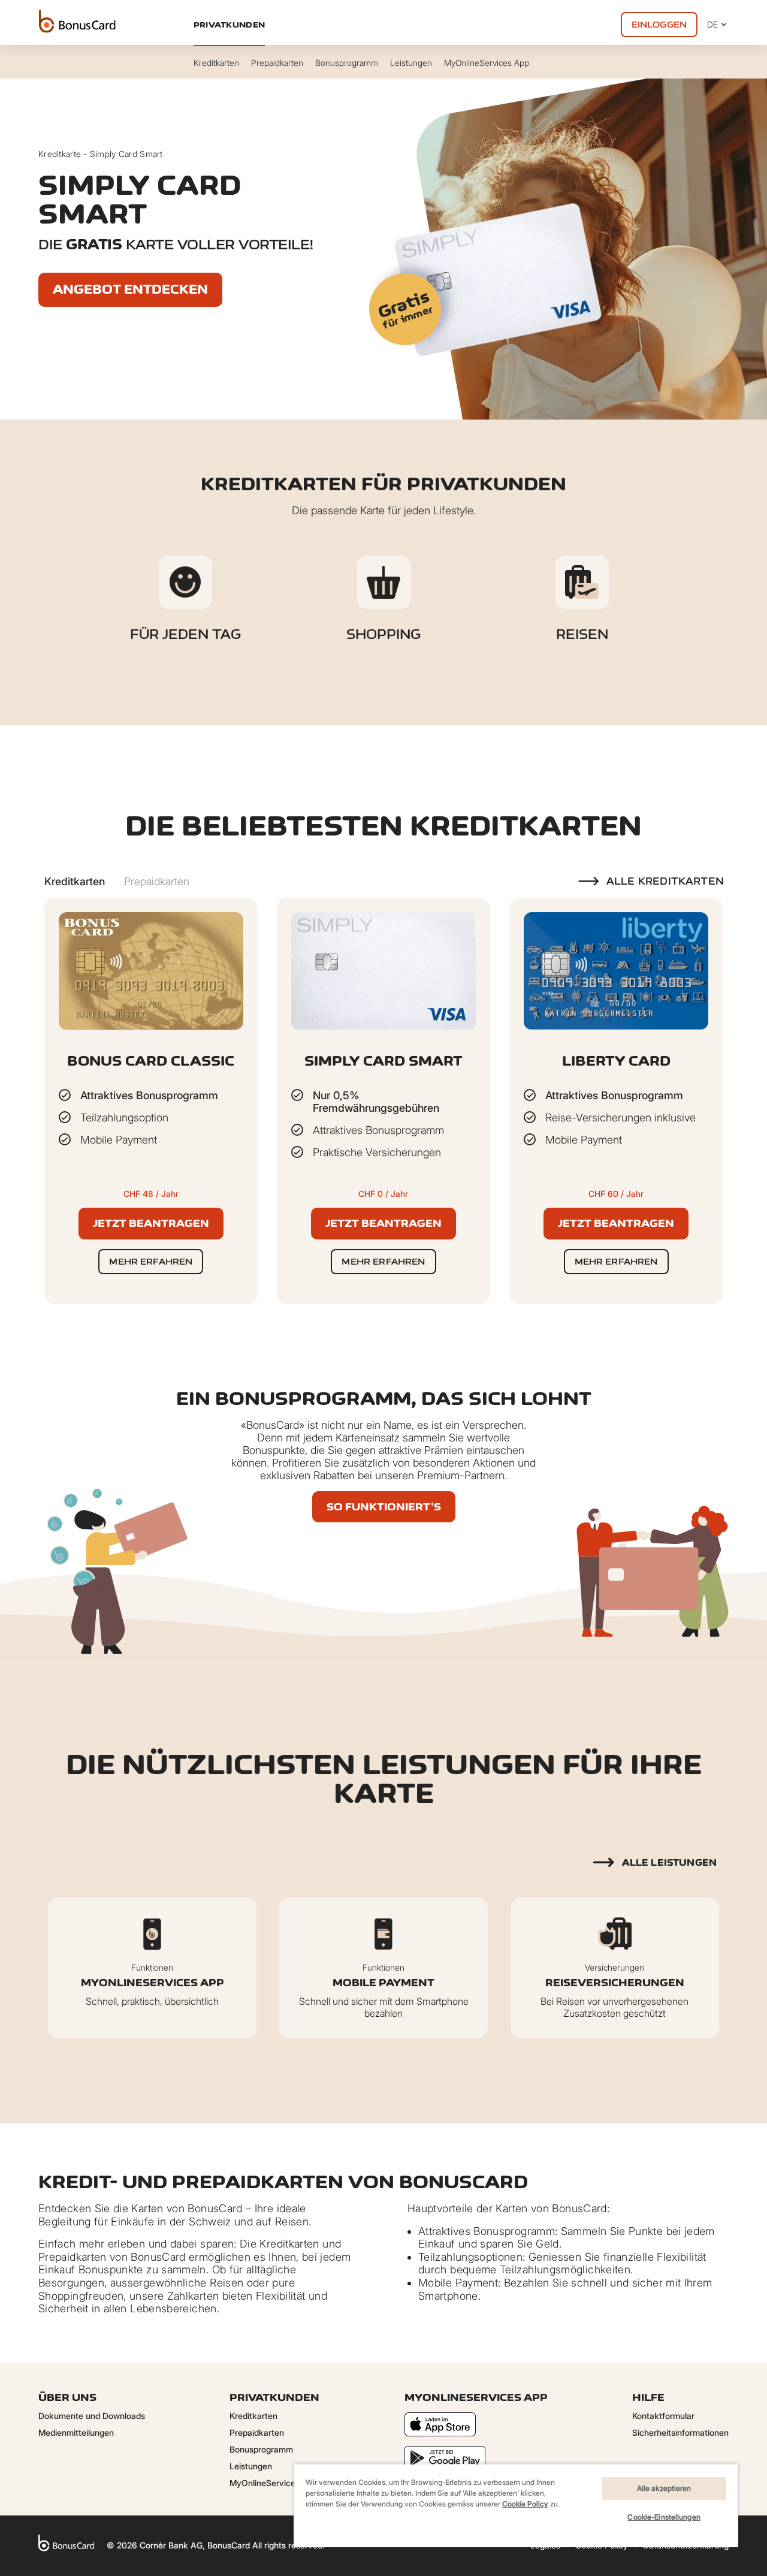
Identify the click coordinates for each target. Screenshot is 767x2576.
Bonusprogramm (261, 2449)
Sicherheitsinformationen (680, 2432)
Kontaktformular (663, 2416)
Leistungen (251, 2466)
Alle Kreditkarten (665, 881)
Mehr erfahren (151, 1261)
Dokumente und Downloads (92, 2416)
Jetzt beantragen (151, 1223)
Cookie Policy (525, 2504)
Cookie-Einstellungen (664, 2517)
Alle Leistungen (669, 1862)
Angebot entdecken (130, 289)
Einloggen (659, 24)
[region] (516, 2505)
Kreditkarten (253, 2416)
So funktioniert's (384, 1507)
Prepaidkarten (257, 2432)
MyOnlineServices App (274, 2483)
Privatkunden (229, 25)
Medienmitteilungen (76, 2432)
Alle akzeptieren (664, 2488)
